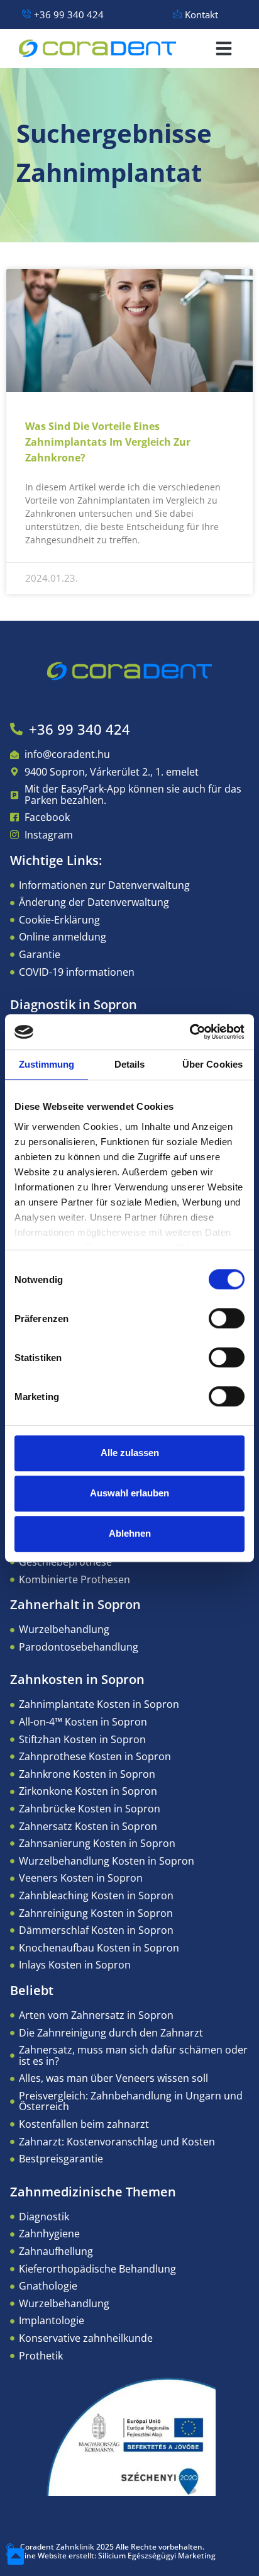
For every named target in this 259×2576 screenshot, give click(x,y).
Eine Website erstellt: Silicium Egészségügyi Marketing (118, 2556)
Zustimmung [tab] (47, 1064)
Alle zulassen (130, 1453)
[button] (224, 48)
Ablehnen (130, 1533)
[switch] (227, 1318)
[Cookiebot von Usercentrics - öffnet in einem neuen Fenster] (190, 1032)
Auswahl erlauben (129, 1493)
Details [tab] (130, 1064)
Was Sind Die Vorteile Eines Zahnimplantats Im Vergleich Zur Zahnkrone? (108, 442)
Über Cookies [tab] (212, 1064)
